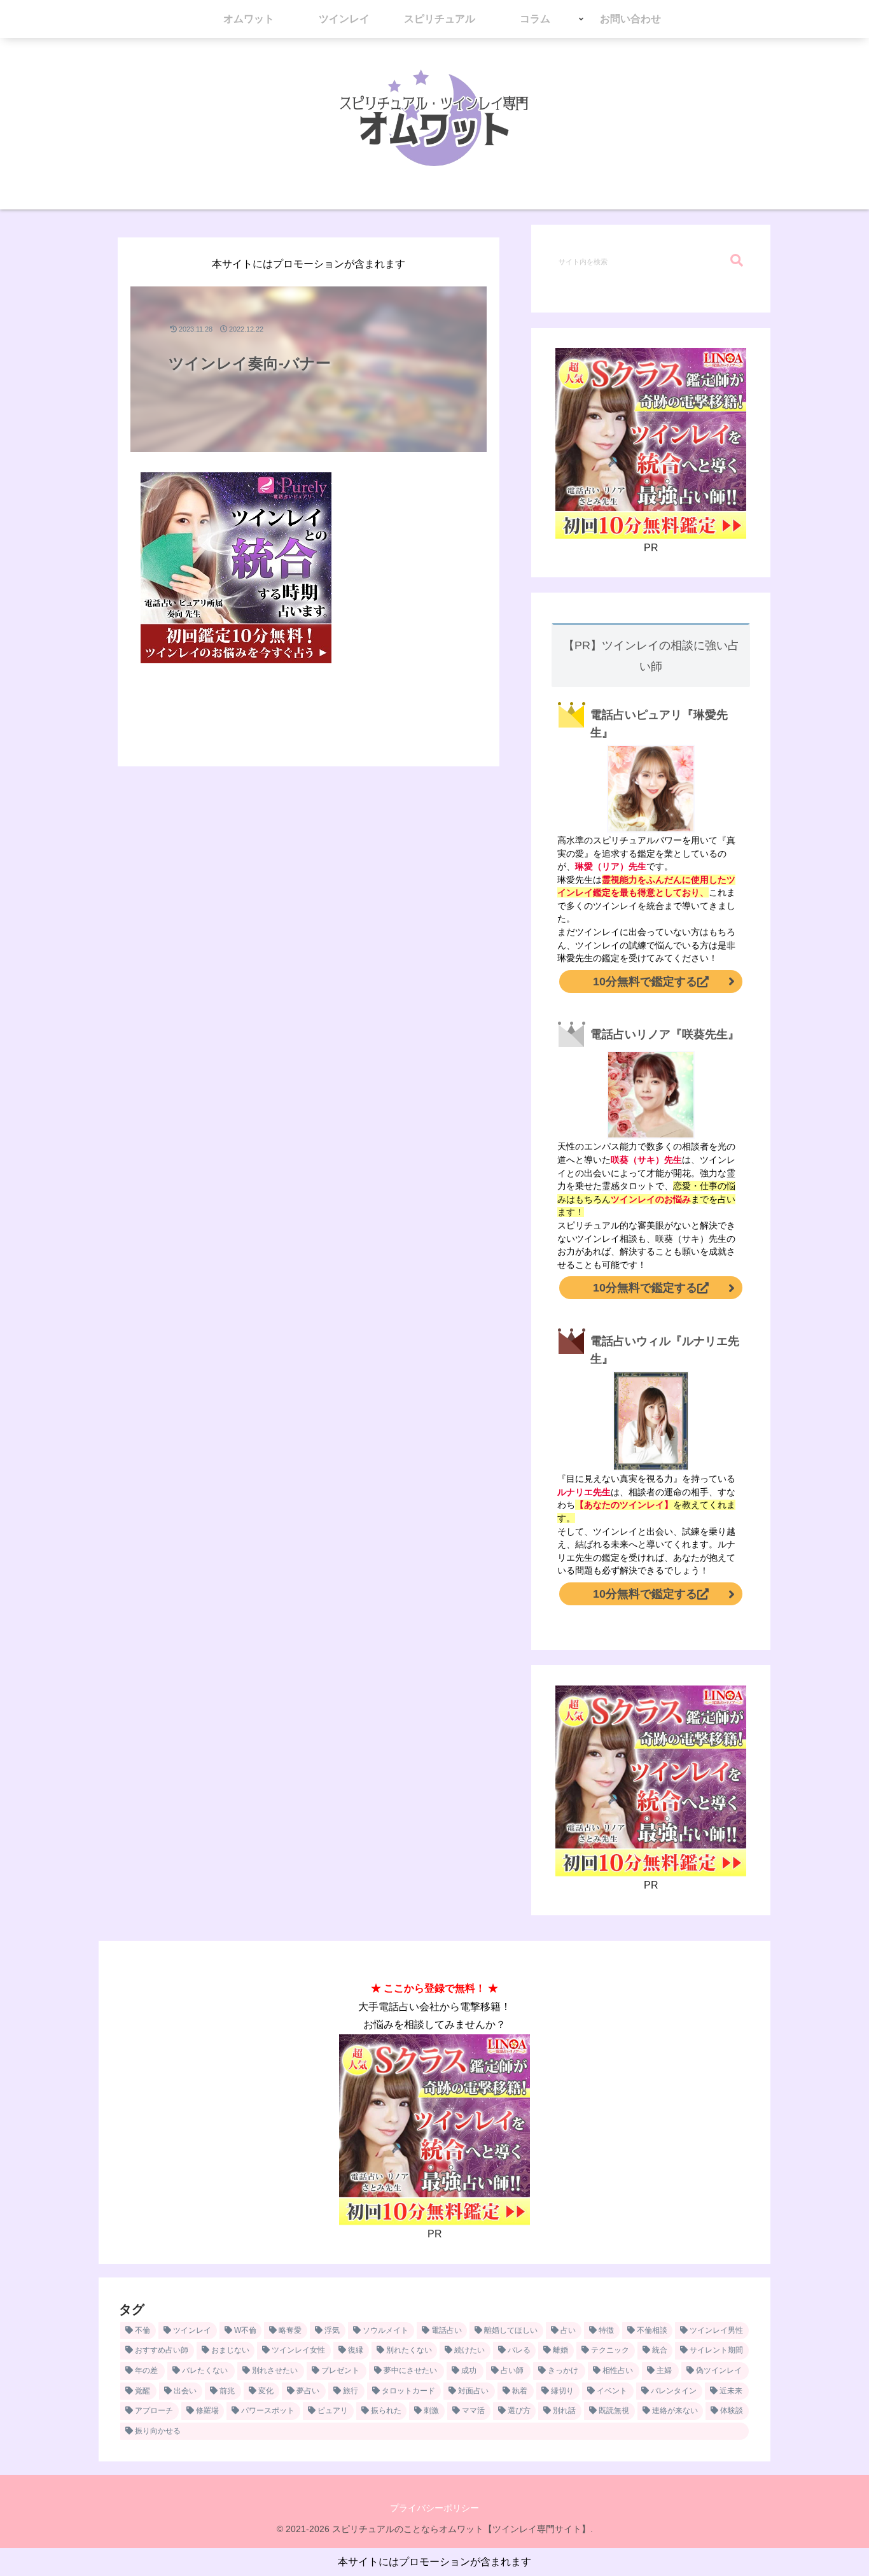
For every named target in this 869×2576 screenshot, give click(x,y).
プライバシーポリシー (434, 2508)
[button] (737, 261)
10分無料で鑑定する (645, 982)
